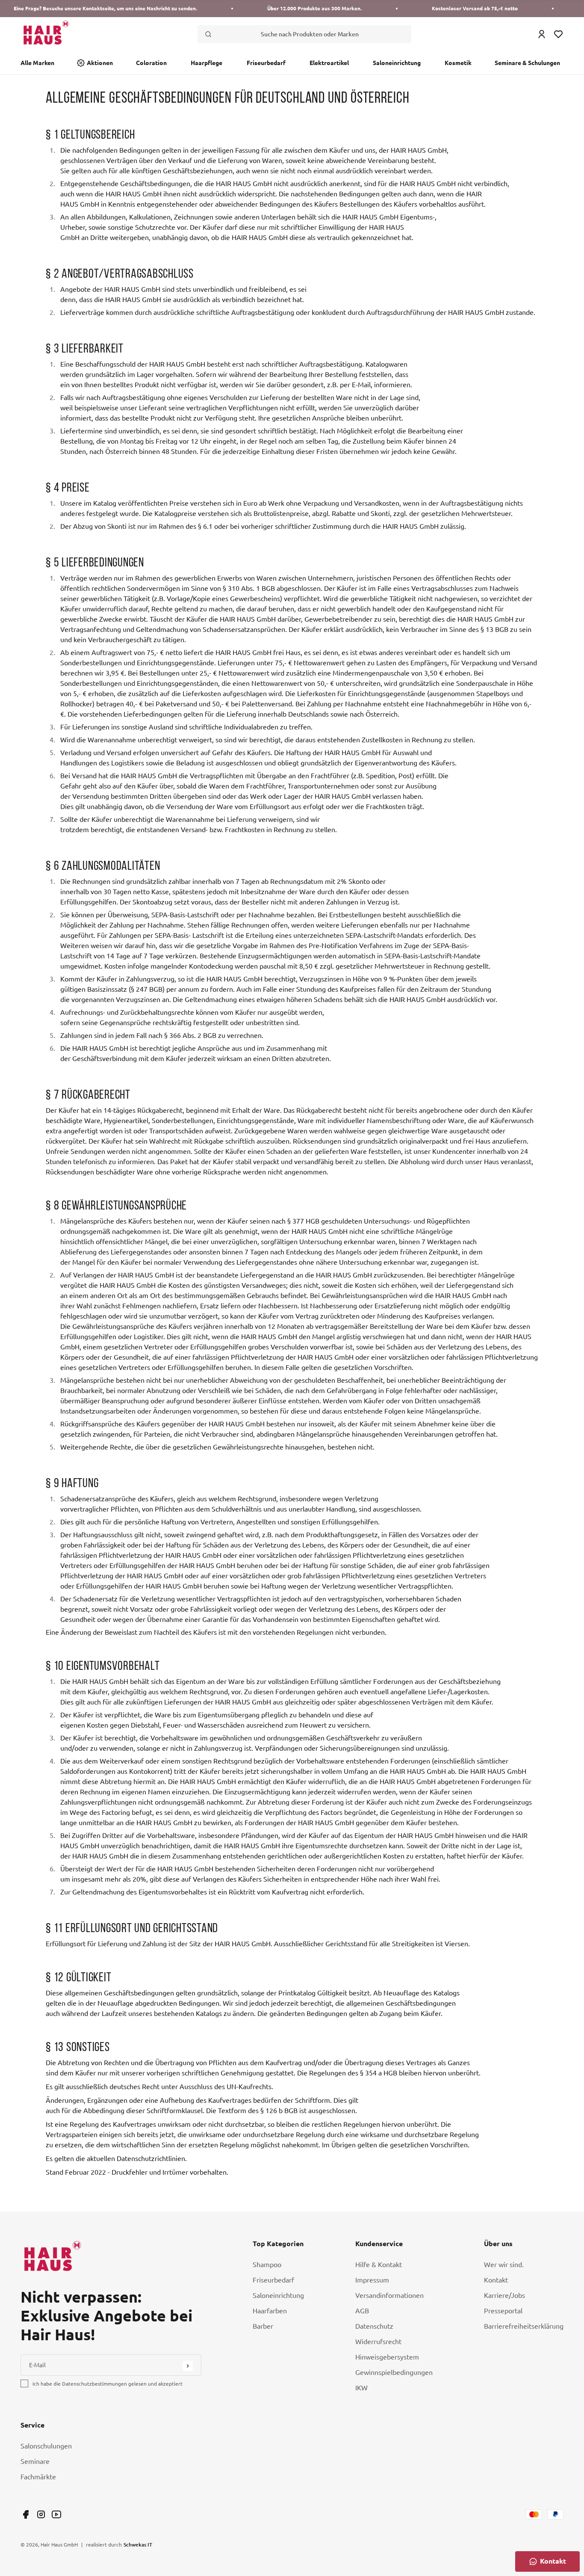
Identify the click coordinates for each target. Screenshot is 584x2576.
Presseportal (503, 2311)
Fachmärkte (38, 2477)
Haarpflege (206, 63)
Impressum (372, 2280)
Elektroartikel (329, 63)
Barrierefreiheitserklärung (524, 2326)
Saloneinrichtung (397, 63)
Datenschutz (374, 2326)
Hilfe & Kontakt (379, 2265)
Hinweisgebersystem (387, 2357)
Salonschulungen (46, 2446)
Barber (263, 2326)
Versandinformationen (389, 2295)
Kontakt (496, 2280)
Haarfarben (270, 2311)
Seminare (35, 2461)
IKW (361, 2388)
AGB (362, 2311)
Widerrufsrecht (378, 2342)
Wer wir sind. (504, 2265)
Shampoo (267, 2265)
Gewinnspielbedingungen (394, 2372)
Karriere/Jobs (504, 2295)
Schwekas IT (138, 2544)
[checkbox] (24, 2383)
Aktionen (100, 63)
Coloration (151, 63)
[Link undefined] (26, 2514)
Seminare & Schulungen (527, 63)
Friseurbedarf (266, 63)
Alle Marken (37, 63)
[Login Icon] (542, 34)
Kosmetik (458, 63)
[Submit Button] (188, 2366)
